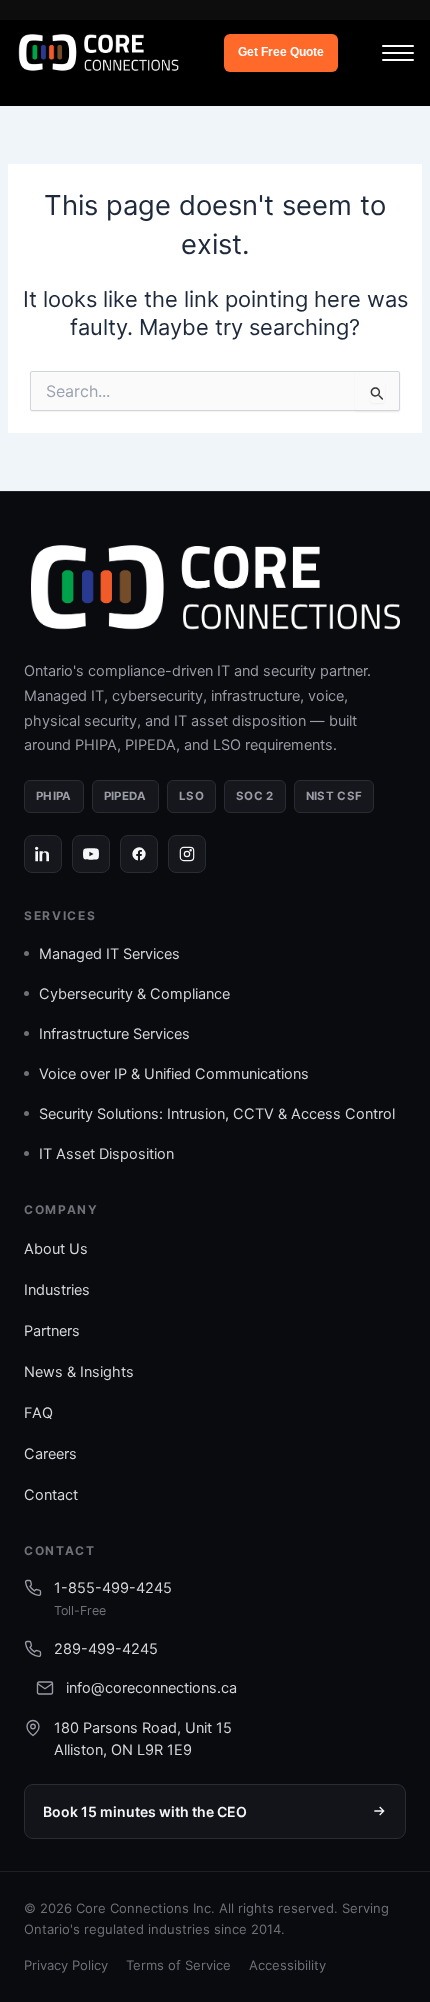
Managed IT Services (109, 954)
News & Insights (79, 1372)
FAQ (38, 1413)
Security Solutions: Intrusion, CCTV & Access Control (217, 1114)
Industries (57, 1290)
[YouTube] (91, 854)
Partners (52, 1331)
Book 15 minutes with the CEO (145, 1811)
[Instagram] (187, 854)
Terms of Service (178, 1965)
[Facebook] (139, 854)
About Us (56, 1249)
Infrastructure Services (114, 1034)
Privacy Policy (66, 1965)
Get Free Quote (281, 52)
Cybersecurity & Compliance (134, 994)
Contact (51, 1495)
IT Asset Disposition (106, 1154)
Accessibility (287, 1965)
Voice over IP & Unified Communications (174, 1074)
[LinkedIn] (43, 854)
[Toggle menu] (398, 53)
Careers (50, 1454)
